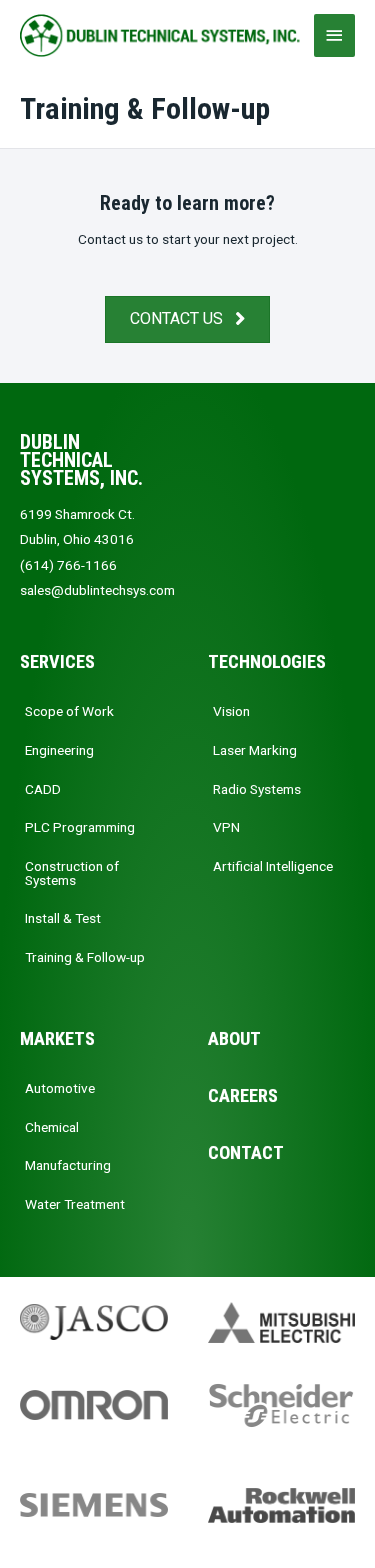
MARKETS (57, 1038)
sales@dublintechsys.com (97, 590)
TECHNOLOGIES (267, 661)
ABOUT (234, 1038)
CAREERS (243, 1095)
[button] (187, 319)
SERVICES (57, 661)
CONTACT (246, 1152)
